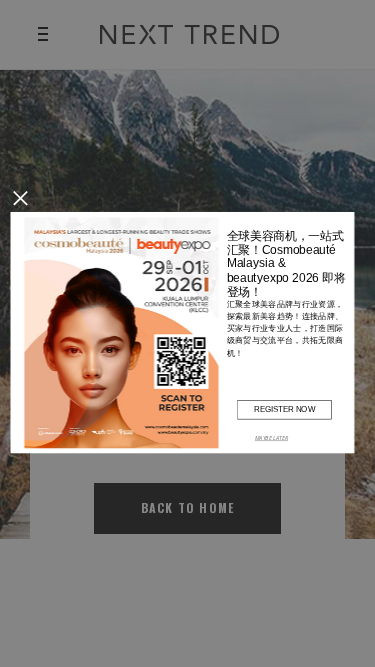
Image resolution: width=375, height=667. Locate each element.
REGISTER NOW (284, 408)
